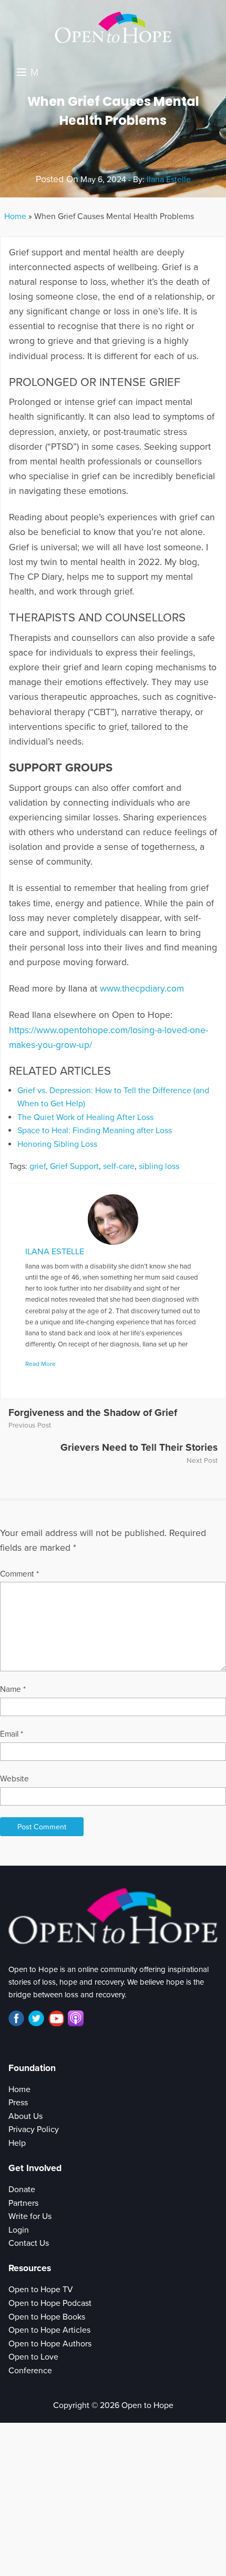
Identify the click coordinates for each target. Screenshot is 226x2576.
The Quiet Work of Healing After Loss (85, 1117)
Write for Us (30, 2216)
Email (12, 1734)
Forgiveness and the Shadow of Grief (93, 1413)
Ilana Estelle (169, 180)
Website (14, 1779)
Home (15, 216)
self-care (119, 1166)
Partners (23, 2203)
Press (18, 2103)
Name (13, 1689)
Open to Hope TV (41, 2290)
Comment (19, 1574)
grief (38, 1166)
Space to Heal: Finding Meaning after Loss (95, 1131)
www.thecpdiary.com (142, 989)
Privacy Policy (34, 2129)
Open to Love (33, 2357)
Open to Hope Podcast (50, 2303)
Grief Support (74, 1166)
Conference (30, 2371)
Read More (40, 1364)
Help (17, 2143)
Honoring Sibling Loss (57, 1144)
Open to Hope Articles (49, 2330)
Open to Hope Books (47, 2317)
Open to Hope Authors (50, 2344)
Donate (22, 2189)
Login (19, 2230)
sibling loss (159, 1166)
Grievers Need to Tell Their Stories (139, 1447)
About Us (25, 2116)
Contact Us (29, 2243)
